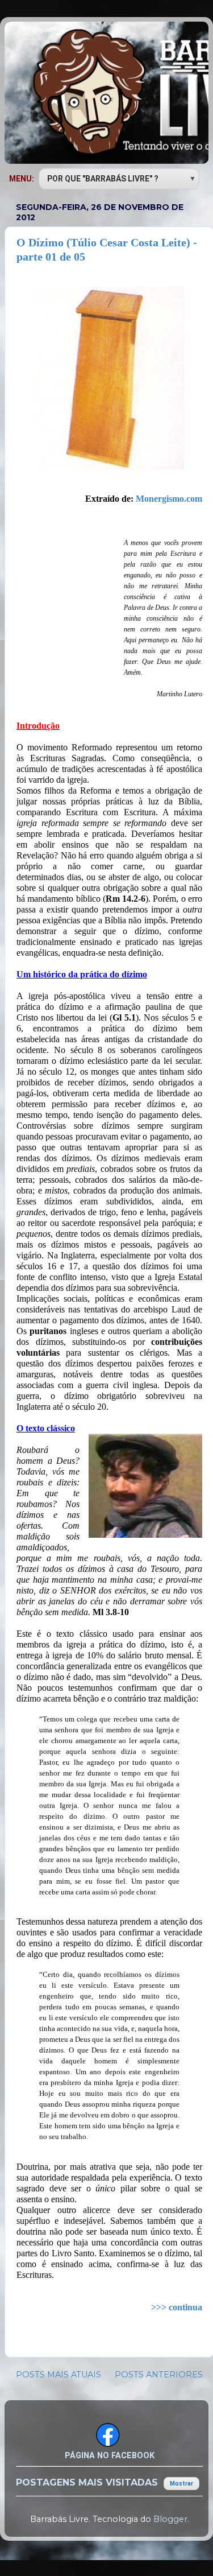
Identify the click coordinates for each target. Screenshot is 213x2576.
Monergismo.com (169, 499)
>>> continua (177, 2307)
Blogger (170, 2519)
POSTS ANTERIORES (159, 2375)
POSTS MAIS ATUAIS (59, 2375)
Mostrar (181, 2484)
